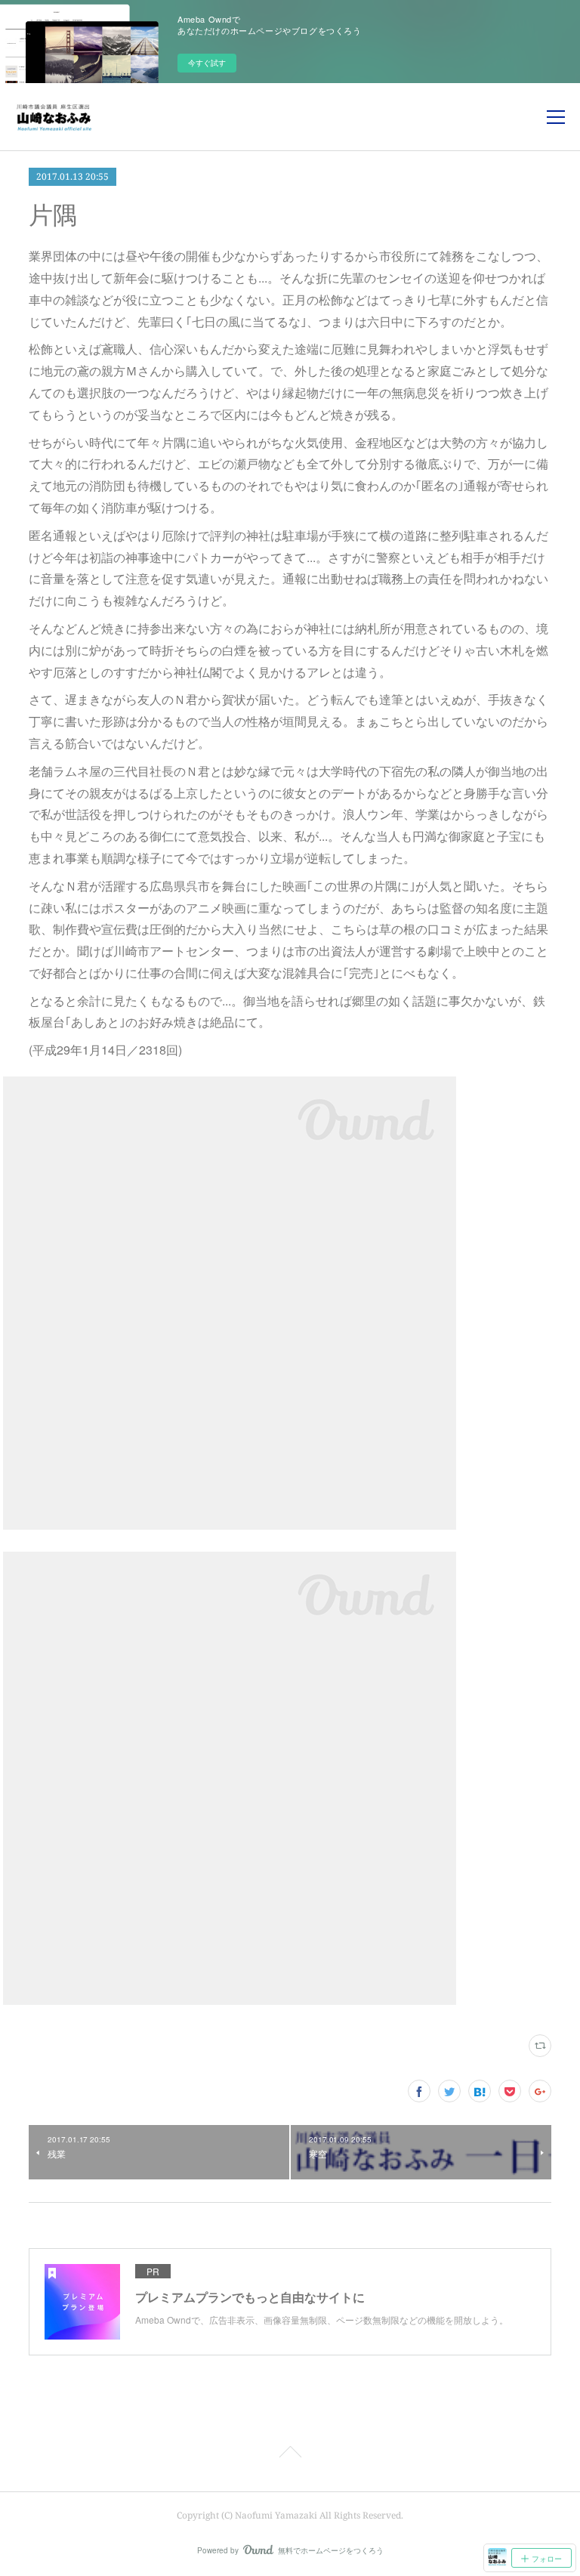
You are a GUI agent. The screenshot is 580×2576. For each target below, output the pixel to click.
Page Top (290, 2454)
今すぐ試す (207, 63)
